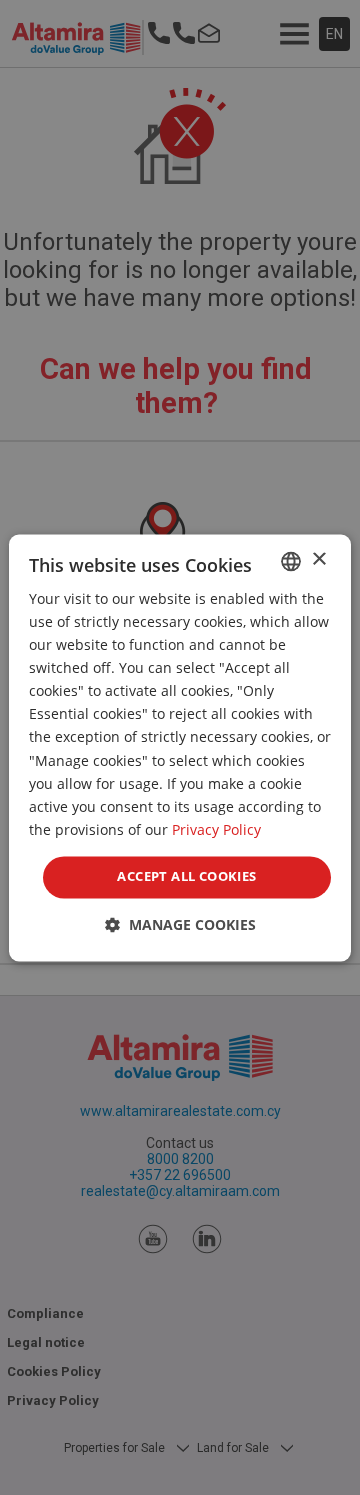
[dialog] (180, 747)
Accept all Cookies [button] (186, 876)
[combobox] (291, 561)
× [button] (318, 559)
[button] (180, 924)
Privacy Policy (216, 829)
